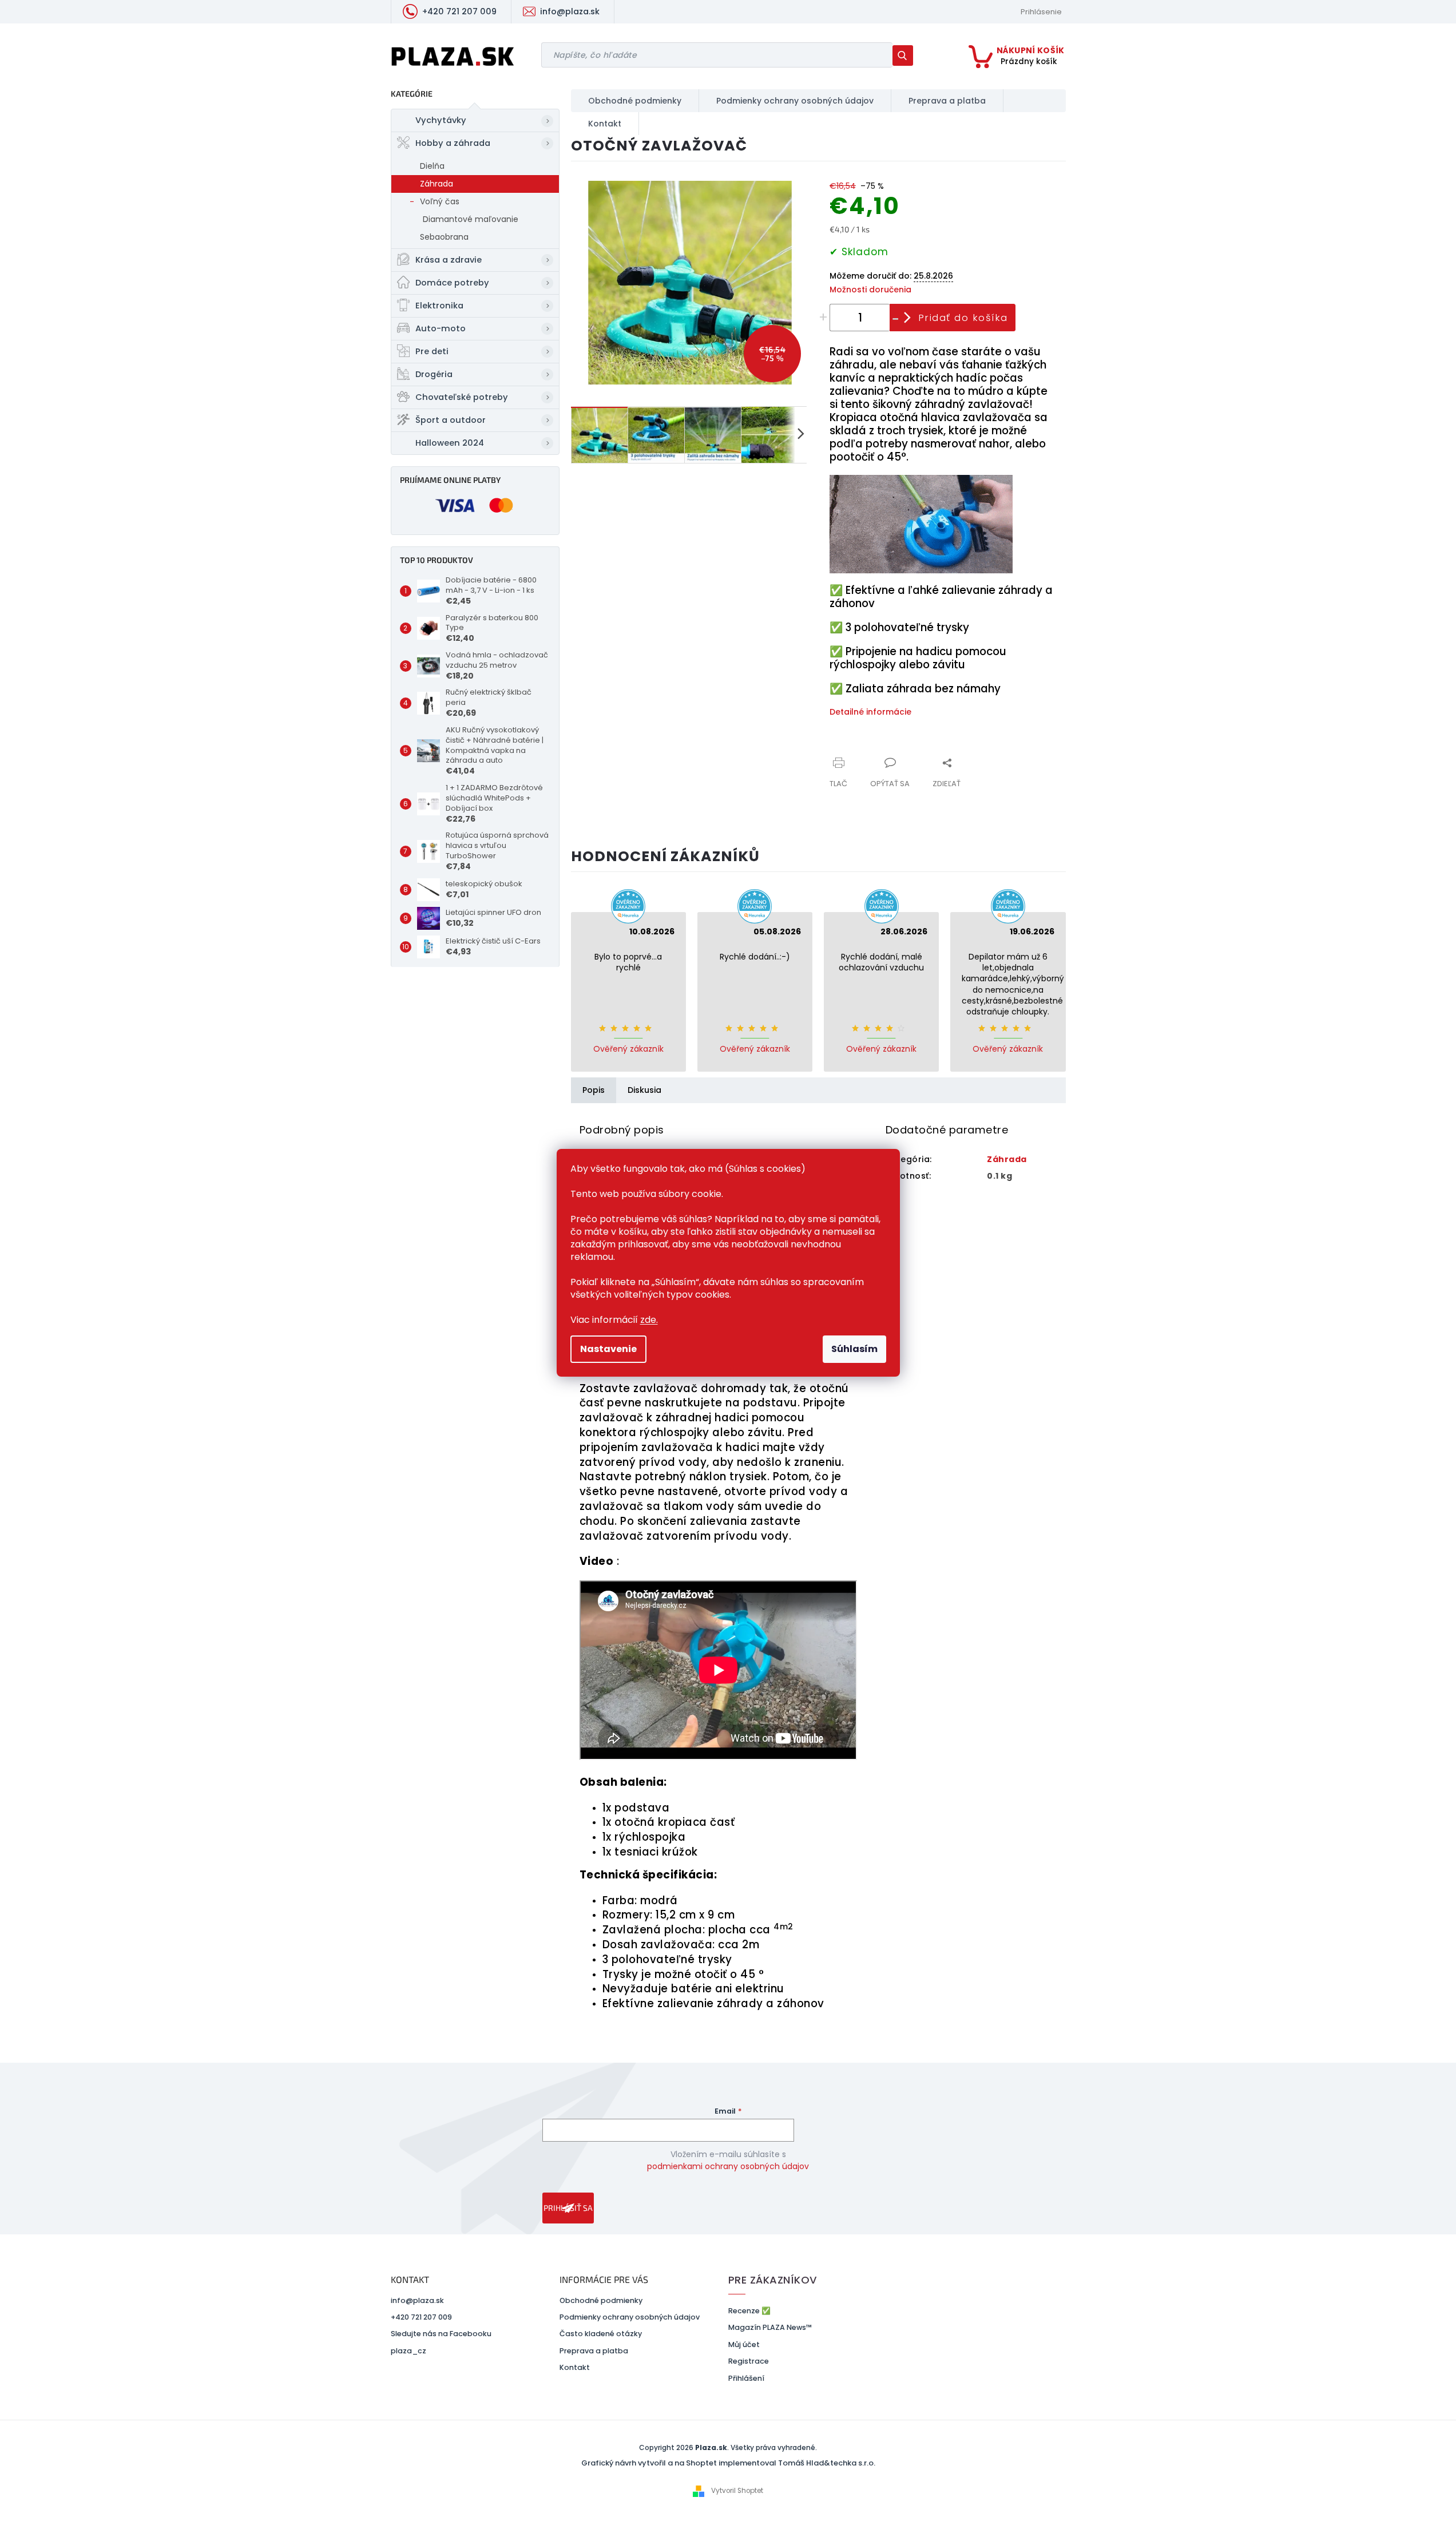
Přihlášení (746, 2378)
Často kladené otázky (601, 2334)
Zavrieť (906, 756)
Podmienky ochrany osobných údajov (630, 2317)
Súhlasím (854, 1349)
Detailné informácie (870, 712)
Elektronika (439, 306)
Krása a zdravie (449, 260)
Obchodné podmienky (601, 2300)
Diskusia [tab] (644, 1090)
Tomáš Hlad (801, 2463)
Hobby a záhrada (453, 143)
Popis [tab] (594, 1090)
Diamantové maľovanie (471, 219)
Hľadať (907, 55)
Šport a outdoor (451, 420)
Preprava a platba (594, 2351)
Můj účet (744, 2344)
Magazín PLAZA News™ (770, 2327)
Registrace (749, 2361)
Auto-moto (441, 328)
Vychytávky (441, 120)
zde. (649, 1320)
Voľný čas (440, 201)
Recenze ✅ (749, 2311)
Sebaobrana (444, 237)
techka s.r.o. (853, 2463)
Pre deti (432, 351)
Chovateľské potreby (462, 397)
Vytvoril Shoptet (737, 2491)
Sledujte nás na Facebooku (441, 2334)
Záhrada (437, 184)
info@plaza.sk (417, 2300)
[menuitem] (635, 101)
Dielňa (432, 166)
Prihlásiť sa (568, 2208)
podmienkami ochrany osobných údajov (728, 2166)
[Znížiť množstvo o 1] (896, 317)
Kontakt (575, 2367)
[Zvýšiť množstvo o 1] (824, 317)
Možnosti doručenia (870, 290)
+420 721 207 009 (421, 2317)
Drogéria (434, 374)
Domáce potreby (452, 283)
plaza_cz (408, 2351)
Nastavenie (608, 1349)
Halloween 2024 (450, 443)
